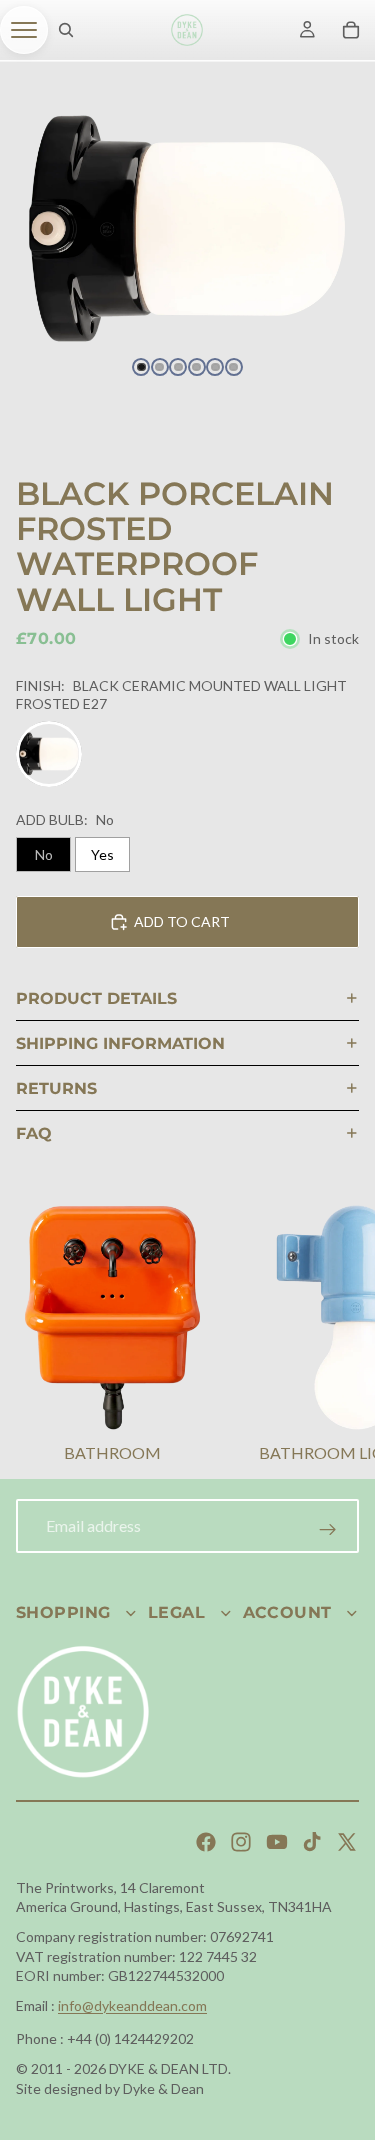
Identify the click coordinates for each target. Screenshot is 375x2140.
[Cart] (351, 30)
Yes (102, 854)
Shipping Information (120, 1043)
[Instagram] (241, 1842)
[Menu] (24, 30)
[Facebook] (206, 1842)
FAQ (34, 1133)
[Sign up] (328, 1530)
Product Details (96, 998)
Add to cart (182, 921)
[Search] (66, 30)
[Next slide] (335, 1337)
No (44, 854)
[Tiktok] (312, 1842)
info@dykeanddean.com (132, 2005)
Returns (56, 1088)
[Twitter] (347, 1842)
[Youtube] (277, 1842)
